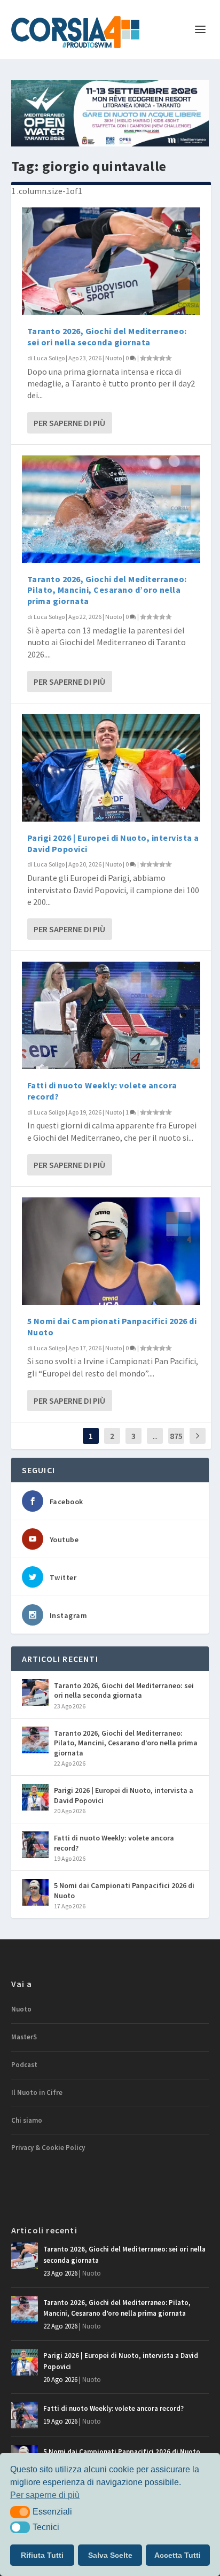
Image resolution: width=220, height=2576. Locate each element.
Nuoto (113, 358)
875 (176, 1436)
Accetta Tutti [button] (178, 2555)
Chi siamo (27, 2120)
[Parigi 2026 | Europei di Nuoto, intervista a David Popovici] (111, 768)
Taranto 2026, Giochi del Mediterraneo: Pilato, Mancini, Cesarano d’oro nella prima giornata (107, 590)
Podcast (24, 2065)
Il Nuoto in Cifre (37, 2092)
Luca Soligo (49, 358)
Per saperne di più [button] (45, 2495)
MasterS (24, 2037)
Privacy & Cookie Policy (48, 2148)
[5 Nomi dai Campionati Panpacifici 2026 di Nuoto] (111, 1251)
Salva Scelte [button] (110, 2555)
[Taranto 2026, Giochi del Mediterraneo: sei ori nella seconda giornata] (111, 261)
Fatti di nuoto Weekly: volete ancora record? (114, 1843)
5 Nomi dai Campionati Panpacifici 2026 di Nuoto (124, 1890)
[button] (20, 2512)
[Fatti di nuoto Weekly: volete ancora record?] (111, 1015)
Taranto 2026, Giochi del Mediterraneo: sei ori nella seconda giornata (107, 336)
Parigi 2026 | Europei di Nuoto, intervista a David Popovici (124, 1795)
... (155, 1436)
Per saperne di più (69, 423)
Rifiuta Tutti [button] (42, 2555)
